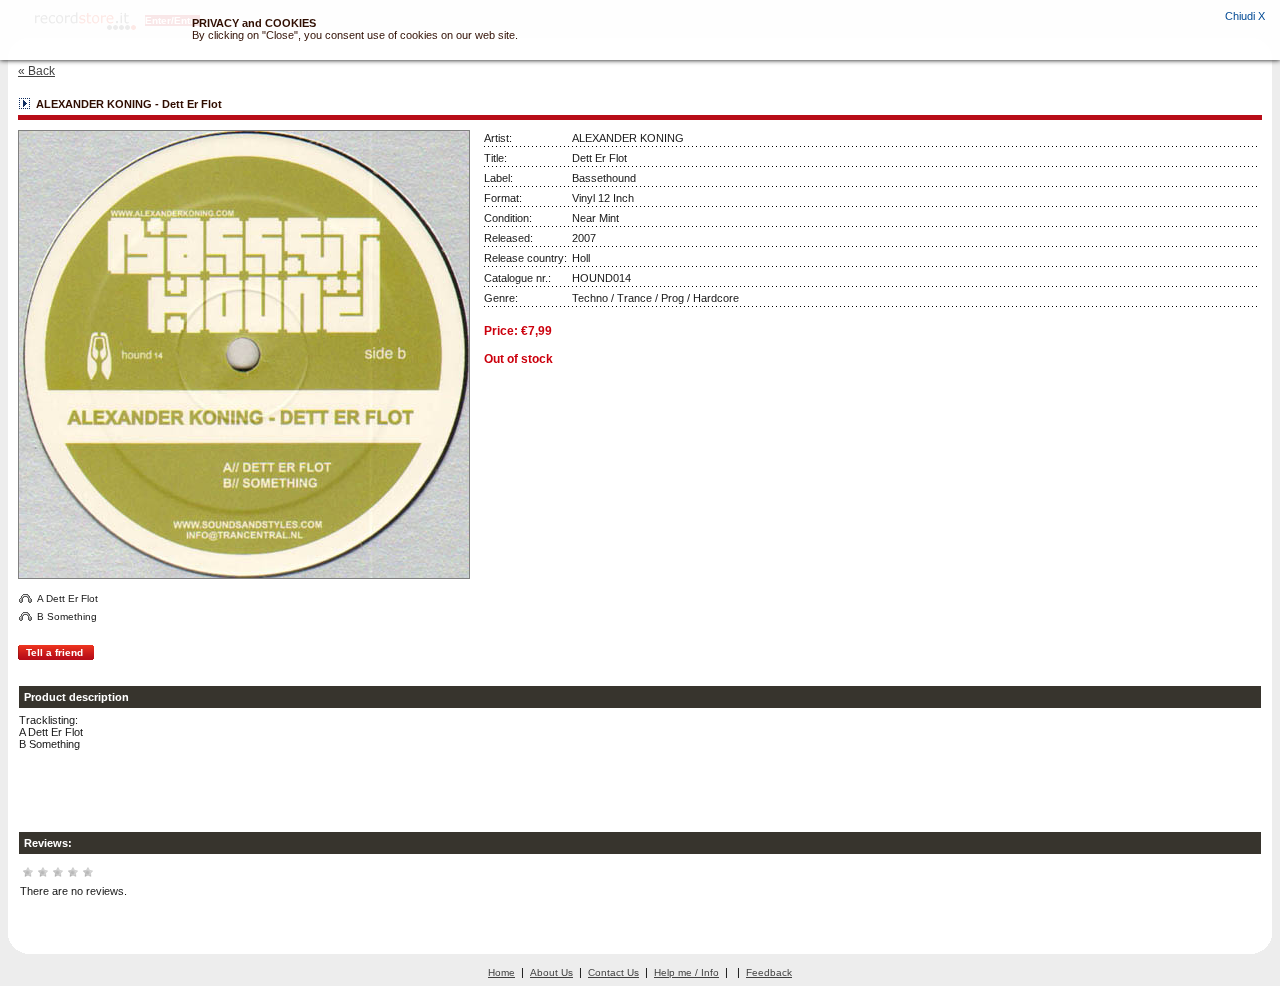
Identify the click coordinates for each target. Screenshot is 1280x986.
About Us (551, 972)
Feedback (769, 972)
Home (501, 972)
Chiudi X (1245, 16)
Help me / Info (686, 972)
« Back (36, 71)
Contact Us (613, 972)
